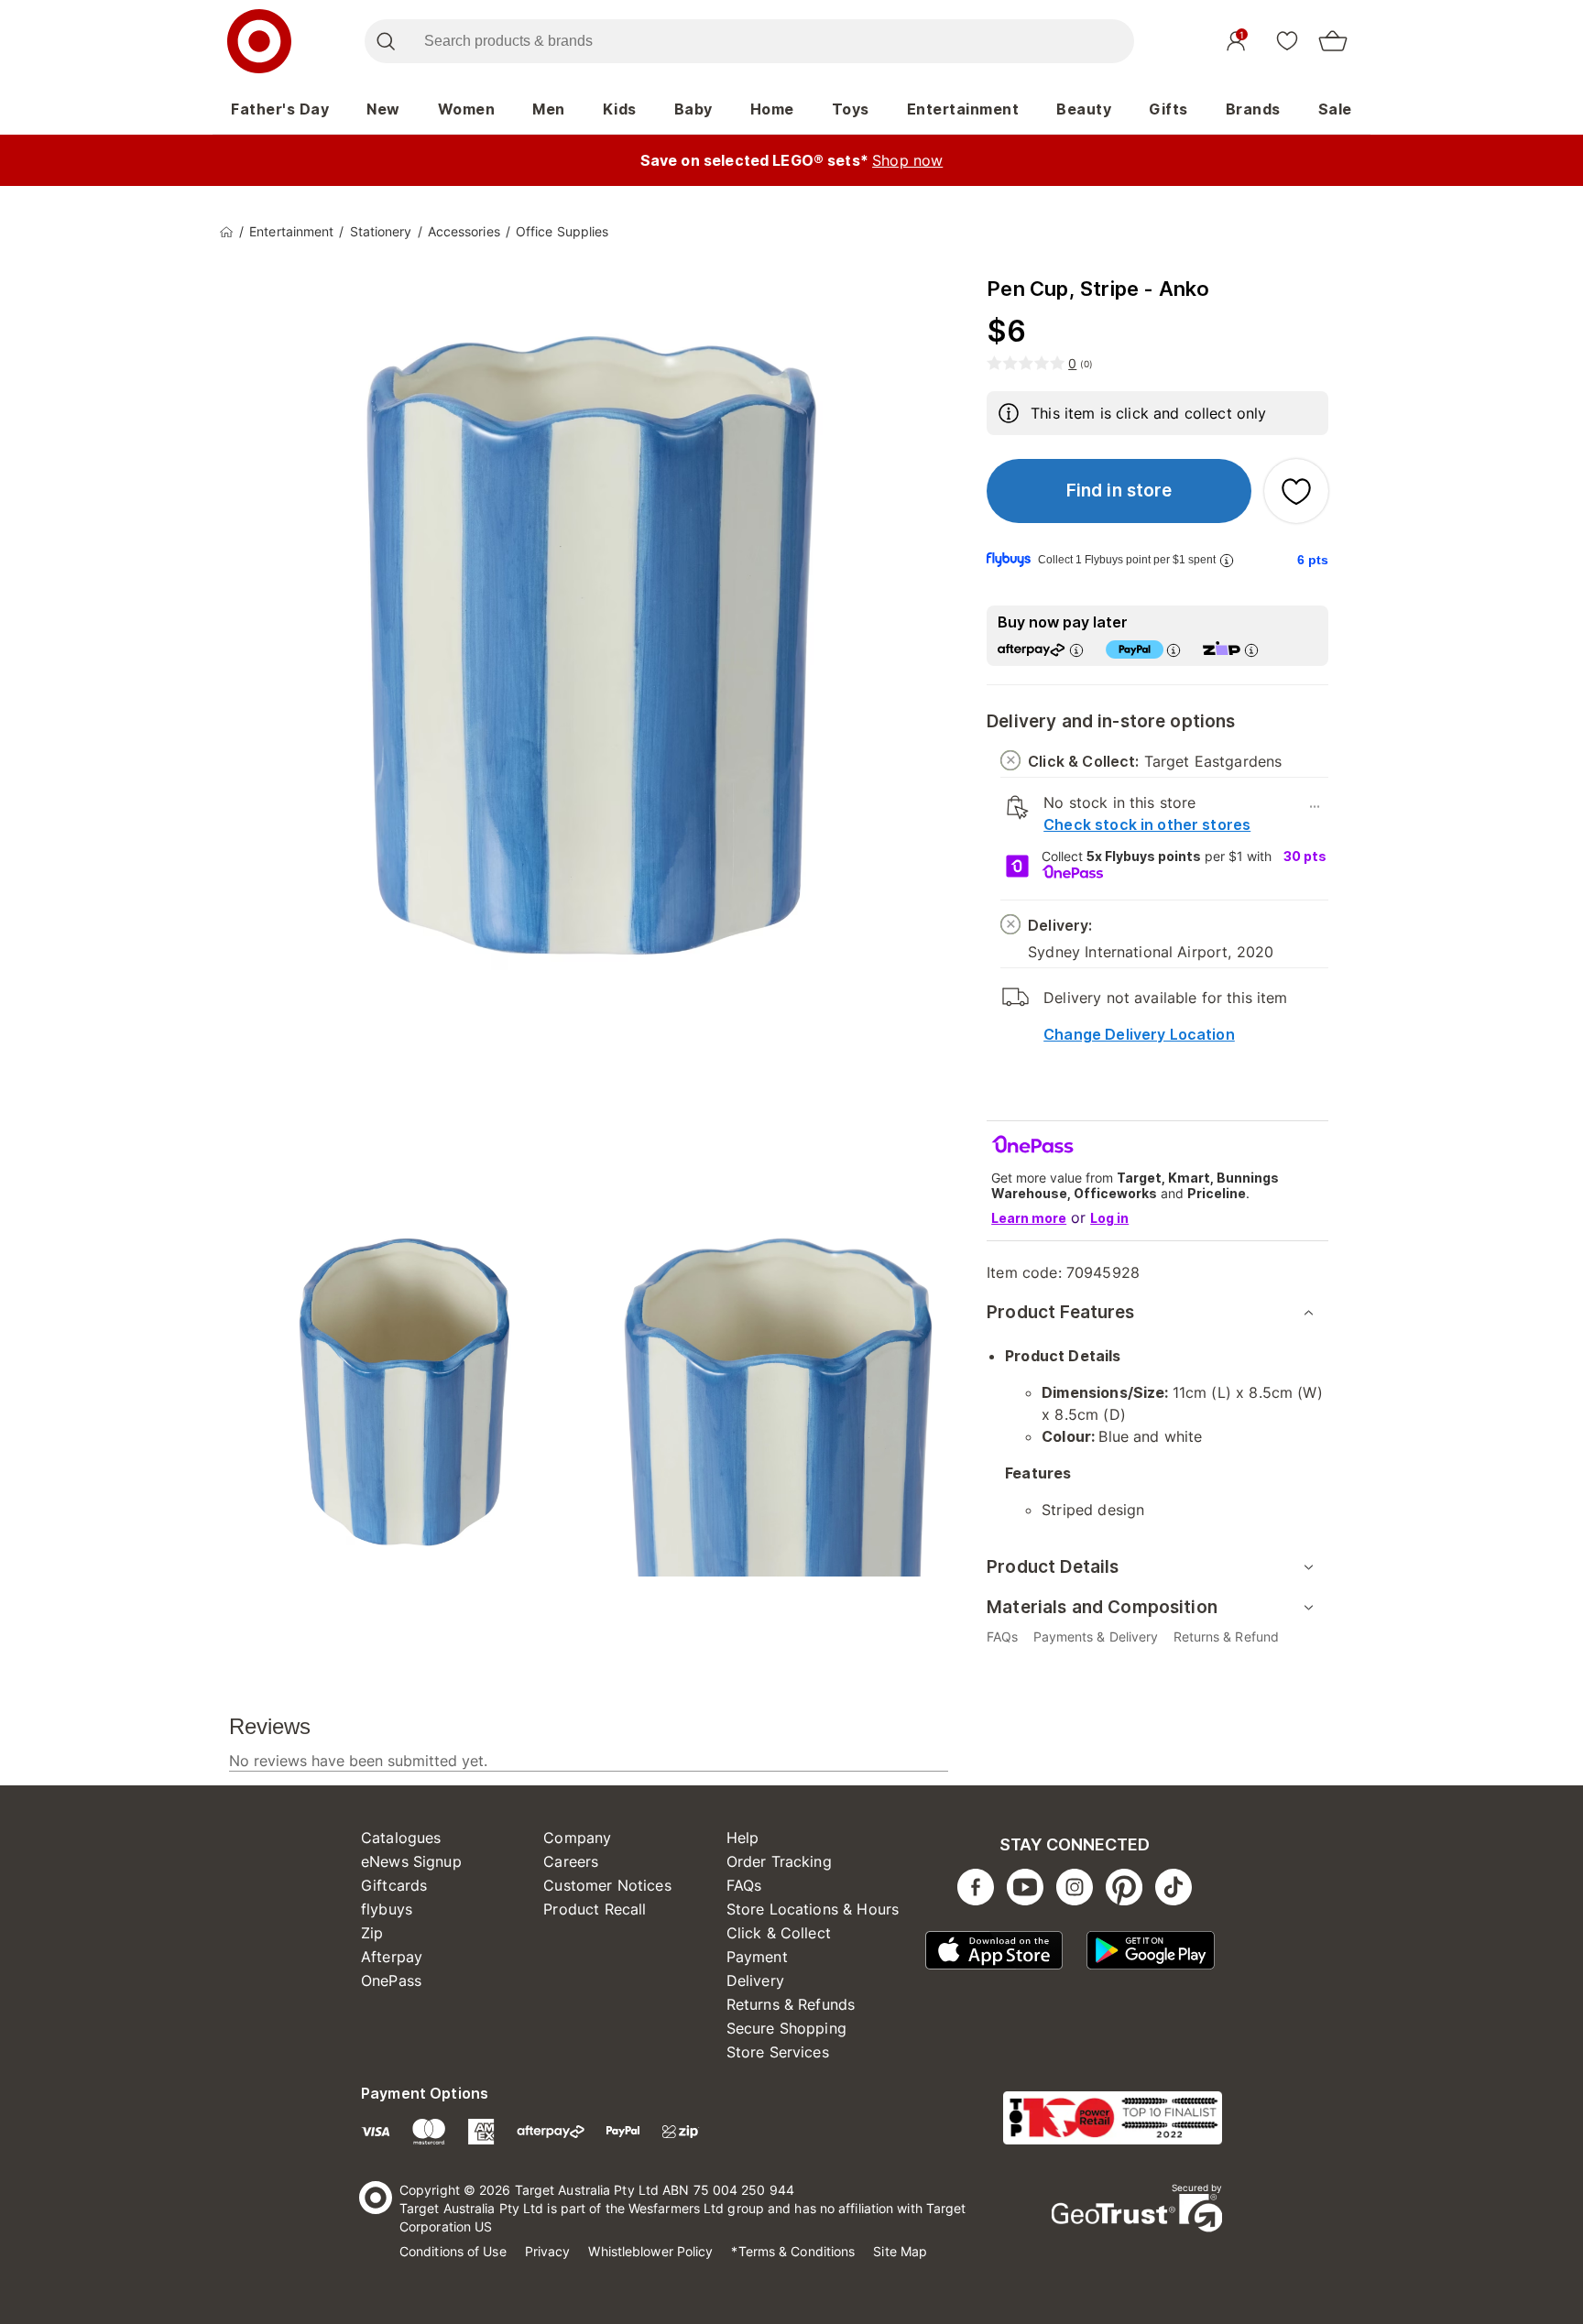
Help (743, 1838)
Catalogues (401, 1838)
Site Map (900, 2251)
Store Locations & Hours (813, 1909)
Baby (693, 109)
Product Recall (595, 1909)
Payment (757, 1957)
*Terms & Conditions (793, 2251)
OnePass (391, 1980)
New (383, 109)
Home (772, 109)
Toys (851, 109)
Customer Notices (607, 1885)
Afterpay (392, 1957)
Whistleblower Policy (650, 2251)
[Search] (385, 41)
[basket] (1333, 41)
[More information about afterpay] (1076, 650)
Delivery (755, 1980)
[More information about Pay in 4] (1174, 650)
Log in (1109, 1218)
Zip (372, 1933)
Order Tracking (779, 1861)
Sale (1335, 109)
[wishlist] (1287, 40)
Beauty (1084, 109)
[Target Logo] (259, 41)
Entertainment (963, 109)
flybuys (387, 1909)
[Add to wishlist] (1296, 491)
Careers (571, 1861)
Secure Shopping (786, 2028)
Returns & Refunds (791, 2004)
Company (577, 1838)
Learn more (1029, 1218)
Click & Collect (779, 1933)
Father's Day (280, 109)
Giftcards (394, 1885)
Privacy (548, 2251)
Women (467, 109)
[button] (1119, 491)
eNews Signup (411, 1861)
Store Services (778, 2052)
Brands (1253, 109)
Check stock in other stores (1147, 824)
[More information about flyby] (1227, 560)
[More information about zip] (1251, 650)
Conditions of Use (453, 2251)
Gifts (1168, 109)
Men (549, 109)
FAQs (744, 1885)
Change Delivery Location (1139, 1034)
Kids (620, 109)
